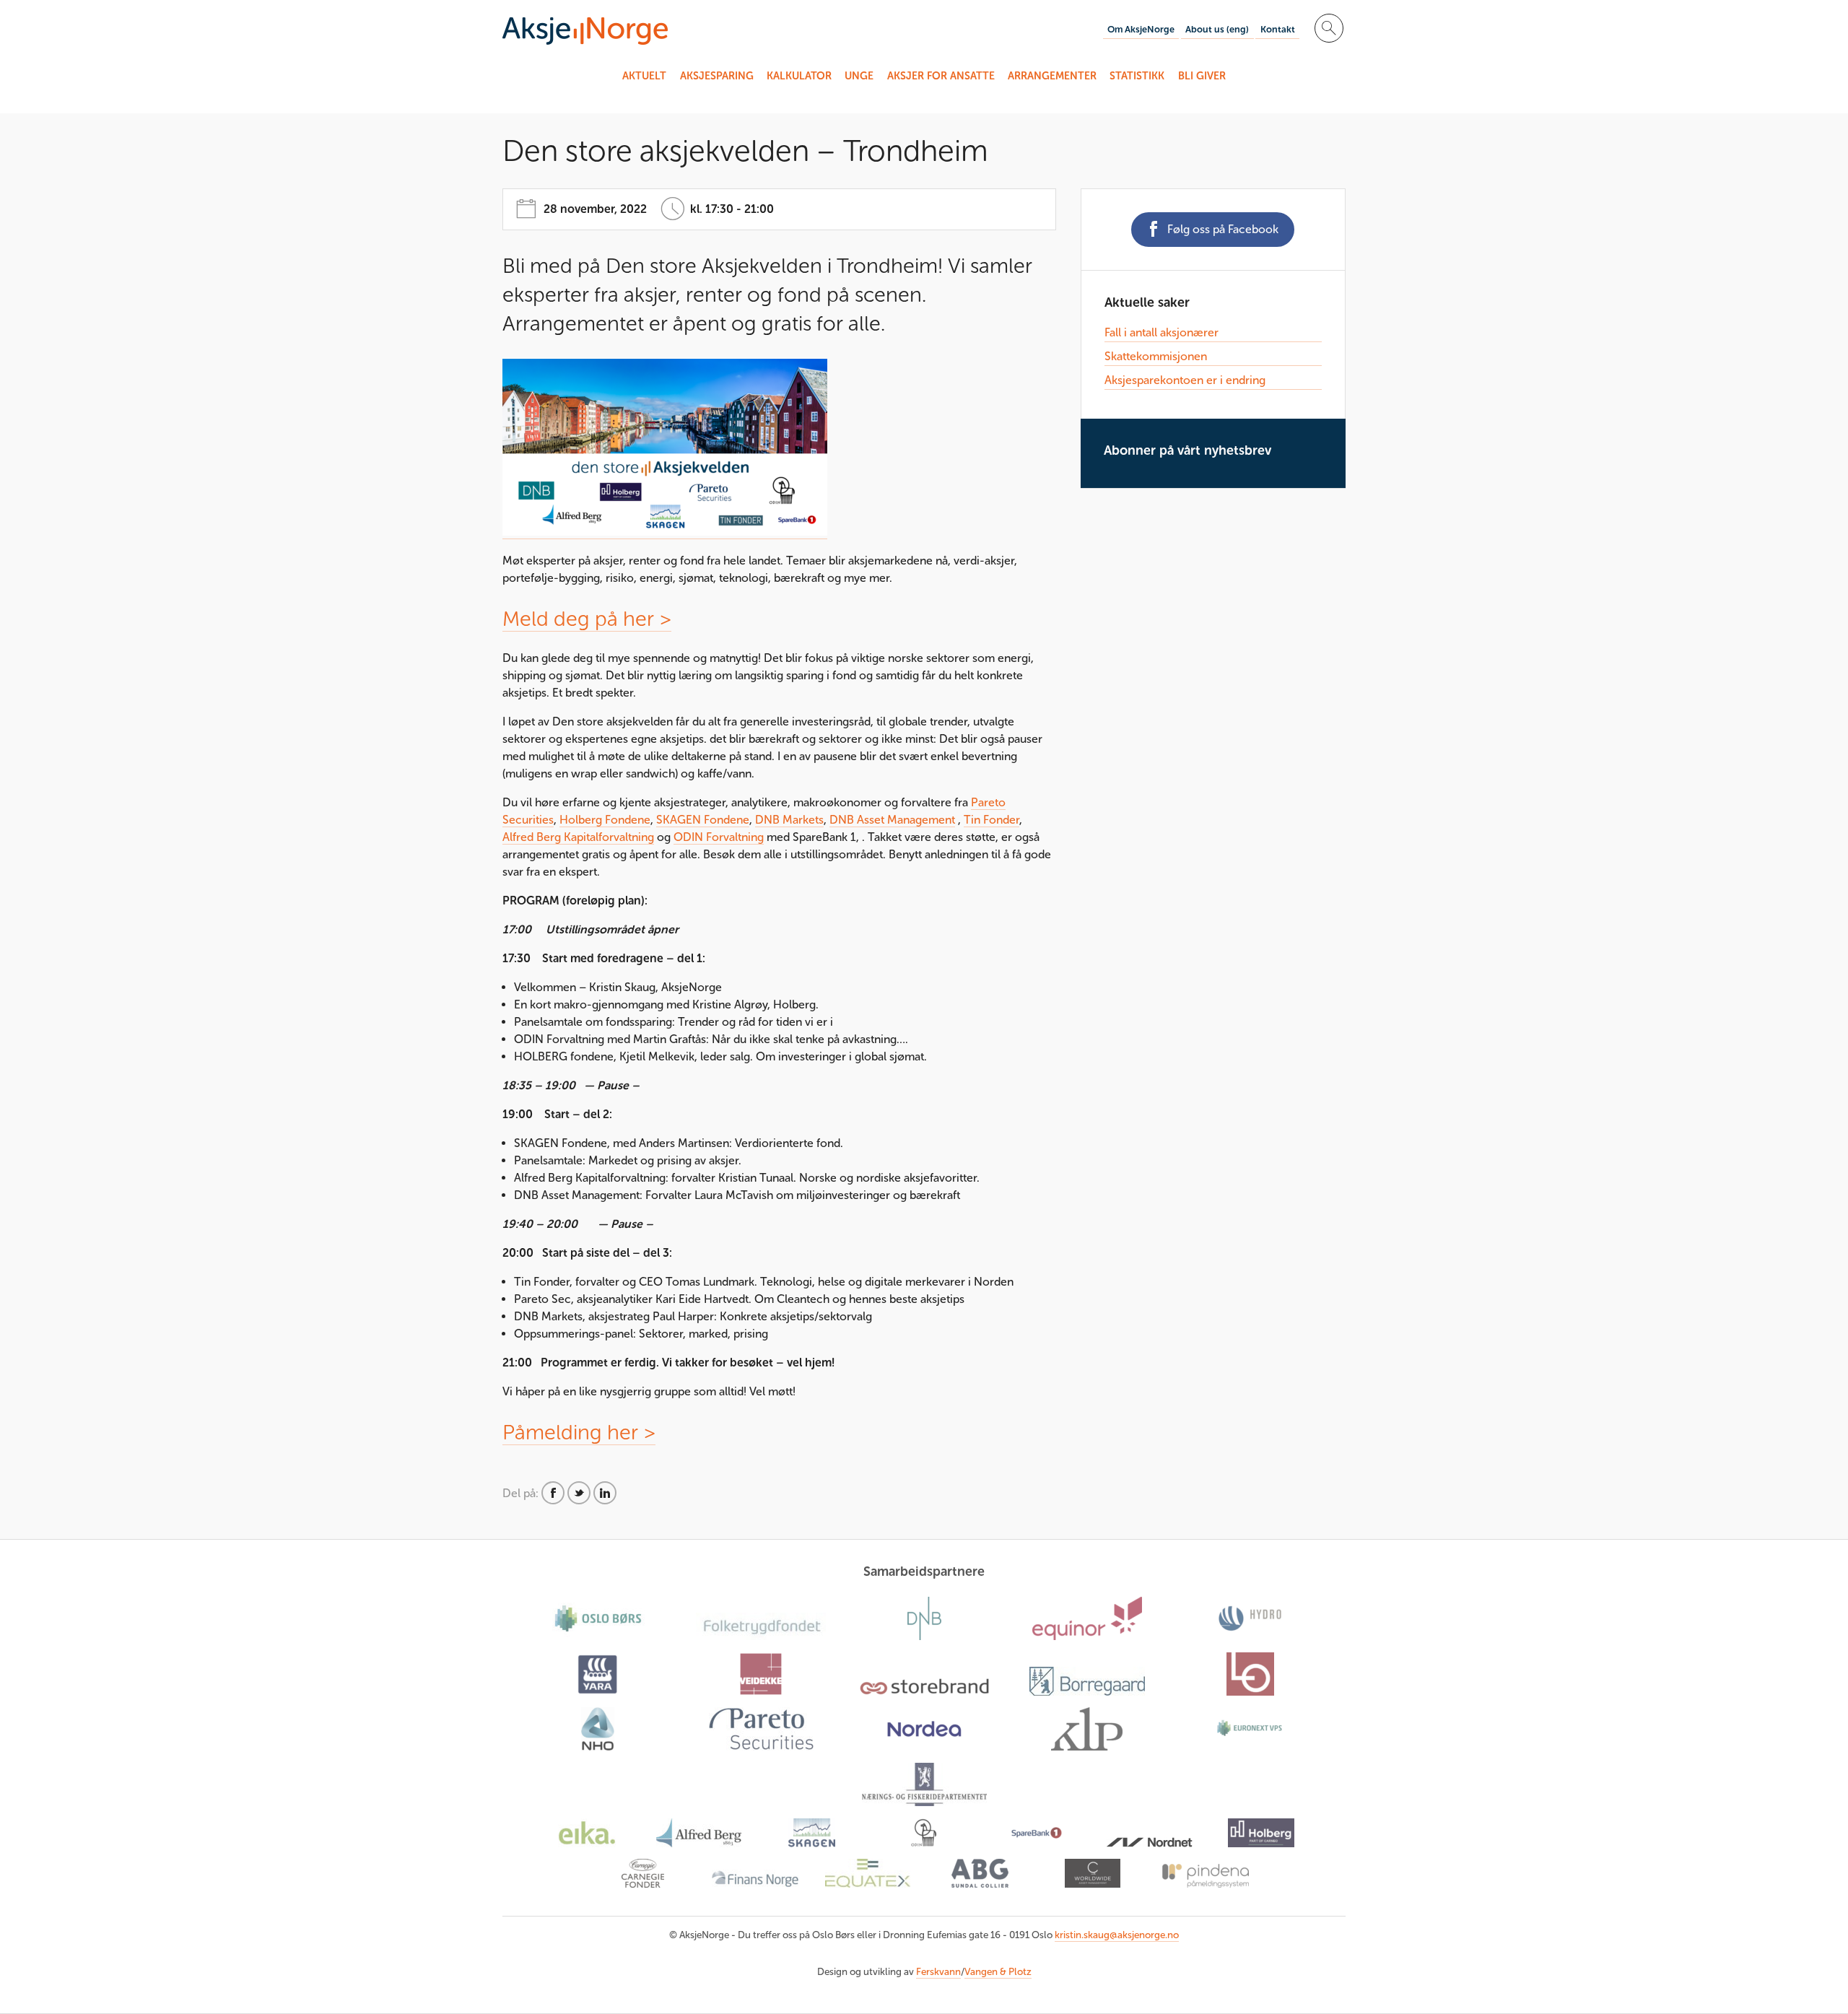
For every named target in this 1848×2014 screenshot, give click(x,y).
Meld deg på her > (587, 619)
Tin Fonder (991, 820)
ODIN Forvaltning (719, 837)
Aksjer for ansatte (941, 76)
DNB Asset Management (892, 820)
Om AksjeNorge (1141, 29)
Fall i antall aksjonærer (1161, 332)
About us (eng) (1217, 29)
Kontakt (1278, 29)
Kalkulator (799, 76)
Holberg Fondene (605, 820)
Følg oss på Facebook (1223, 229)
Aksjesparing (717, 76)
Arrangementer (1052, 76)
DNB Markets (789, 820)
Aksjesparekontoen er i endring (1185, 380)
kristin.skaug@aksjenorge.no (1117, 1935)
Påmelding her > (579, 1432)
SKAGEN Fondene (703, 820)
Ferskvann (938, 1972)
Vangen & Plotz (998, 1972)
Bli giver (1202, 76)
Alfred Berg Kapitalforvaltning (578, 837)
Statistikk (1137, 76)
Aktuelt (644, 76)
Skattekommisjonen (1156, 356)
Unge (859, 76)
